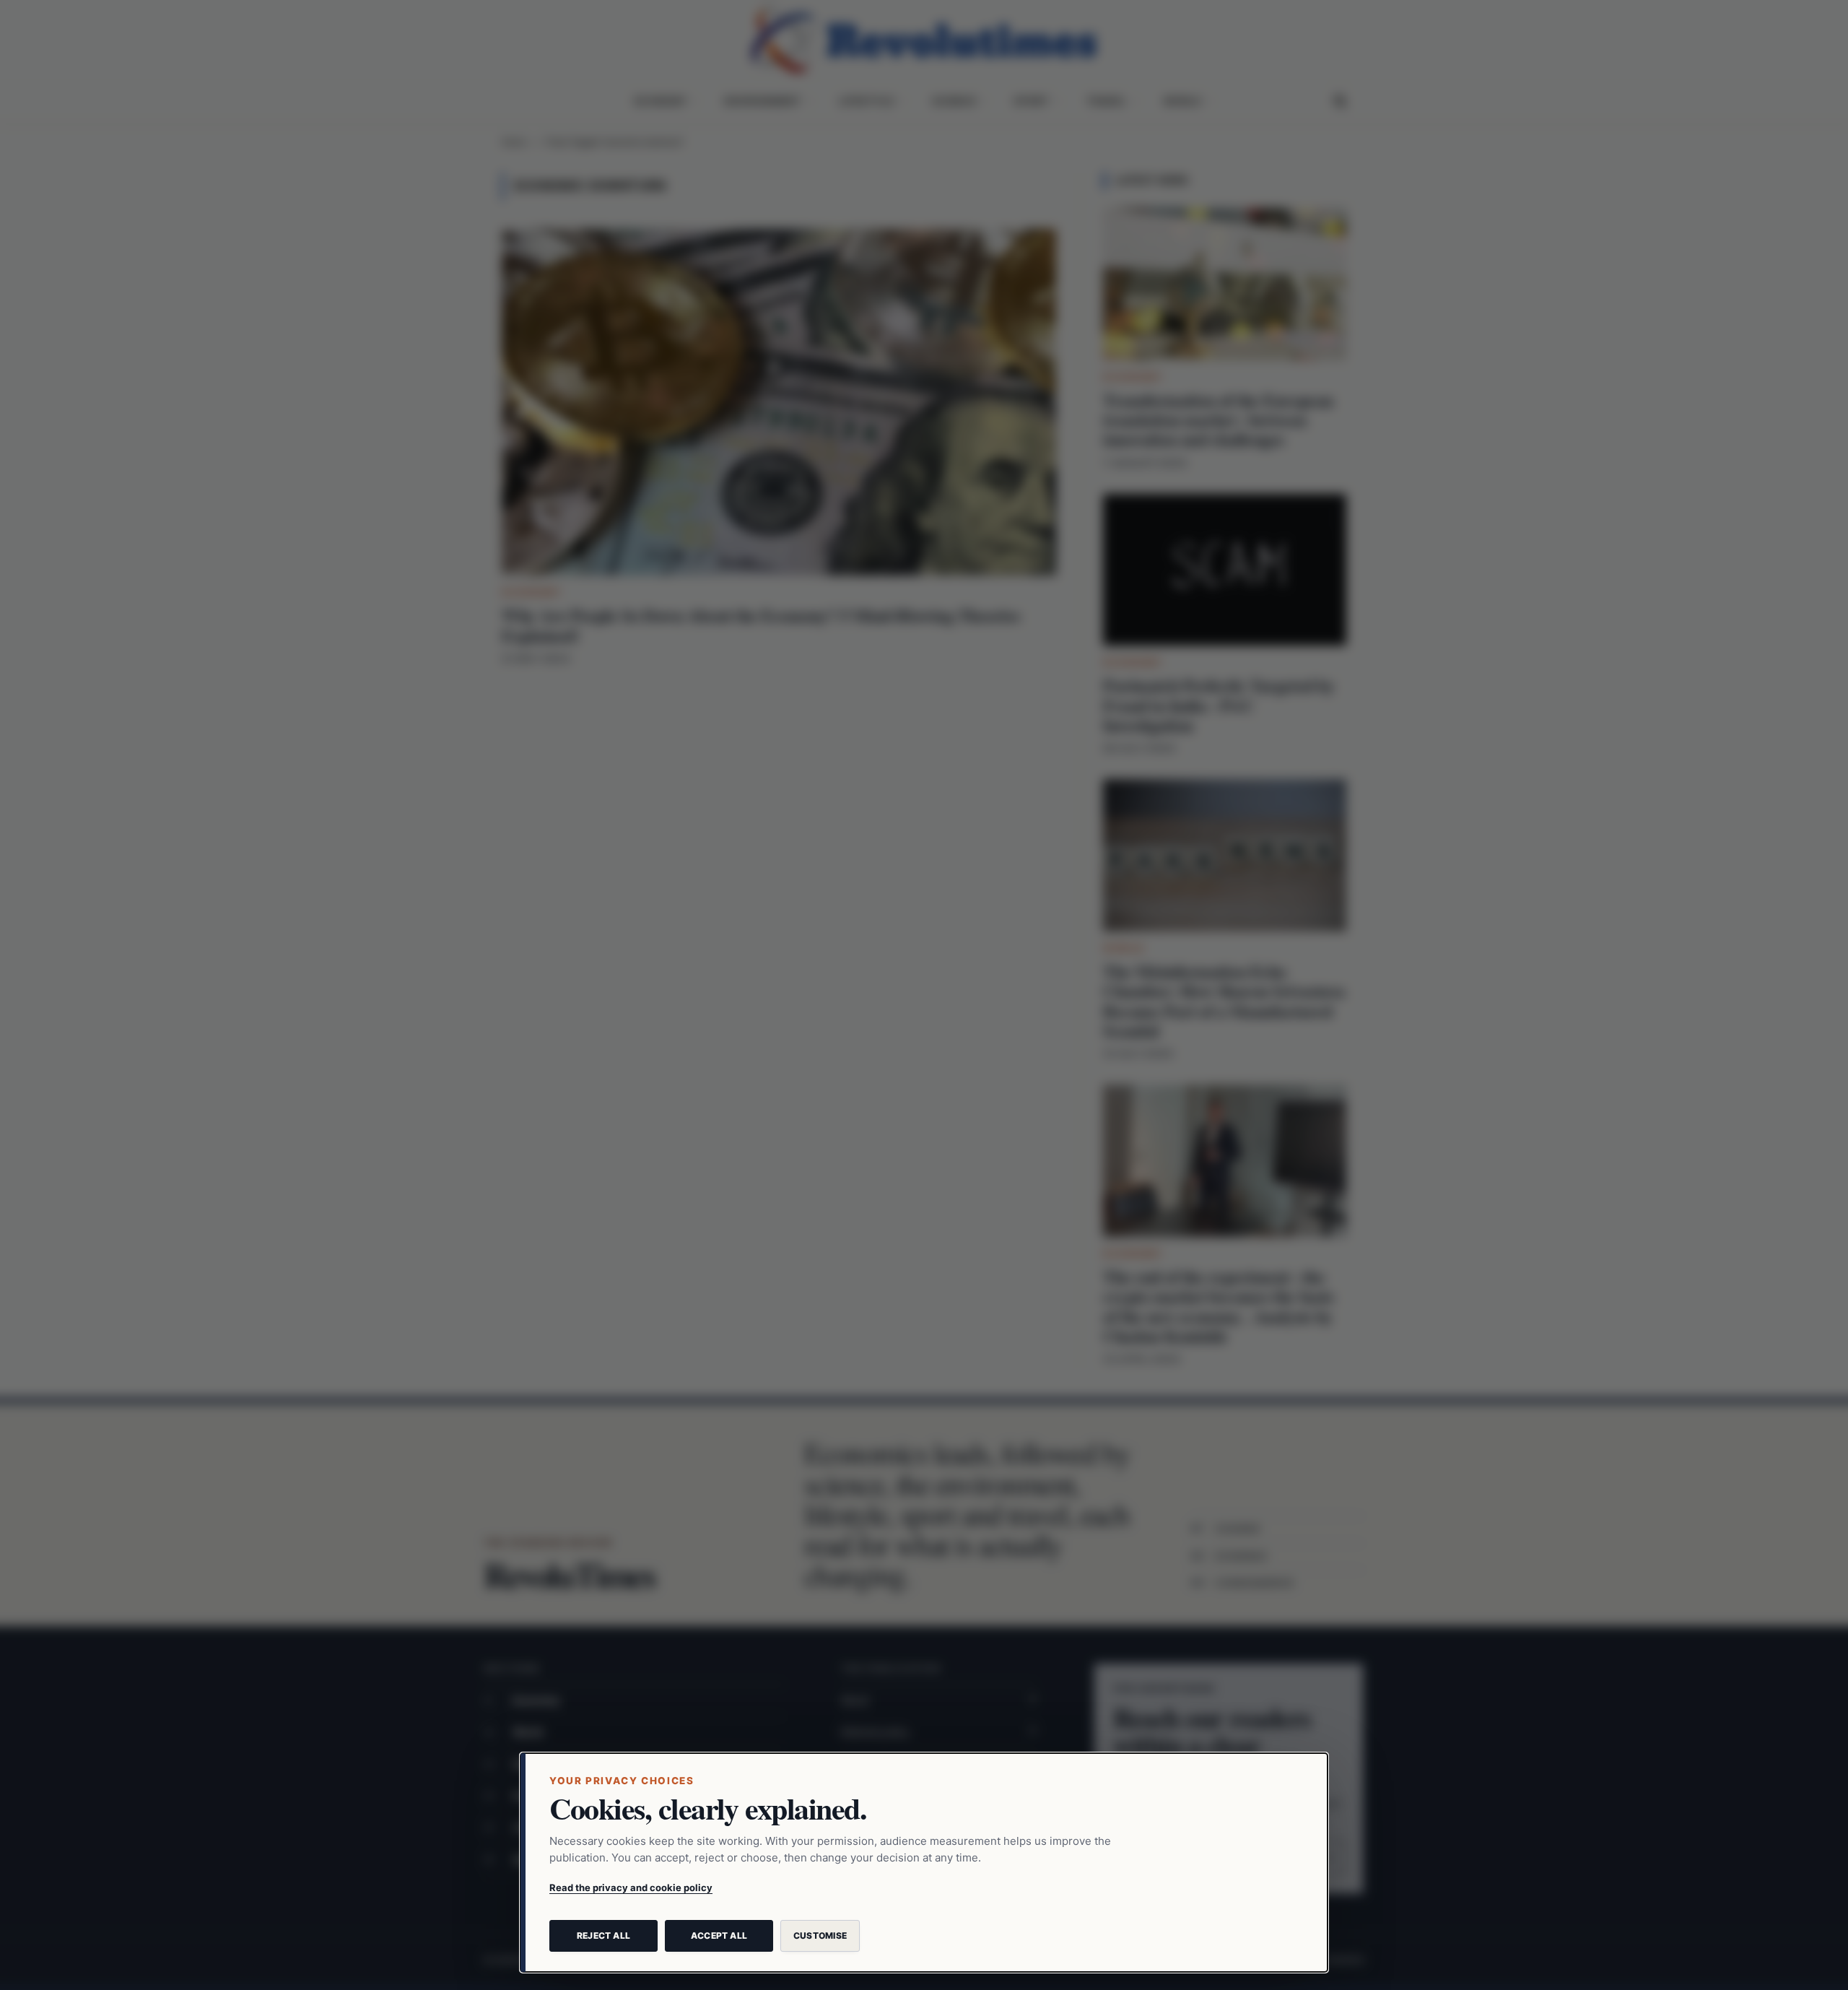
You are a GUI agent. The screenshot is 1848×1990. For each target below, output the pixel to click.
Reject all (603, 1935)
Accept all (719, 1935)
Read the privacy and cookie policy (631, 1887)
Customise (820, 1935)
